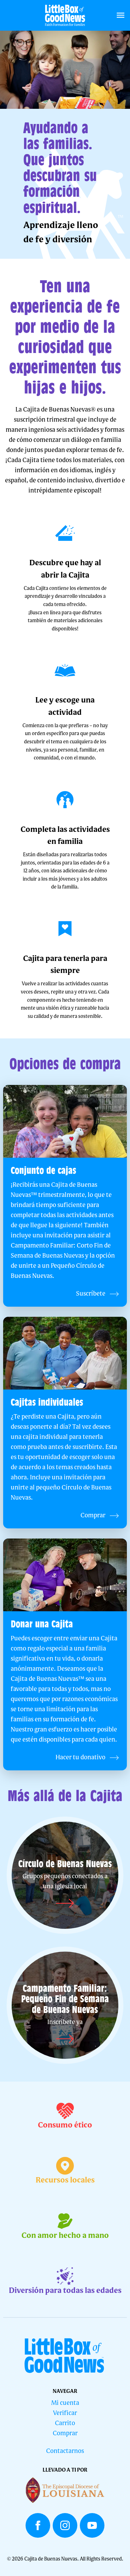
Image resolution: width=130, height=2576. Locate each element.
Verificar (65, 2413)
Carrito (65, 2424)
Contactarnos (65, 2451)
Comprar (65, 2434)
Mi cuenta (65, 2403)
